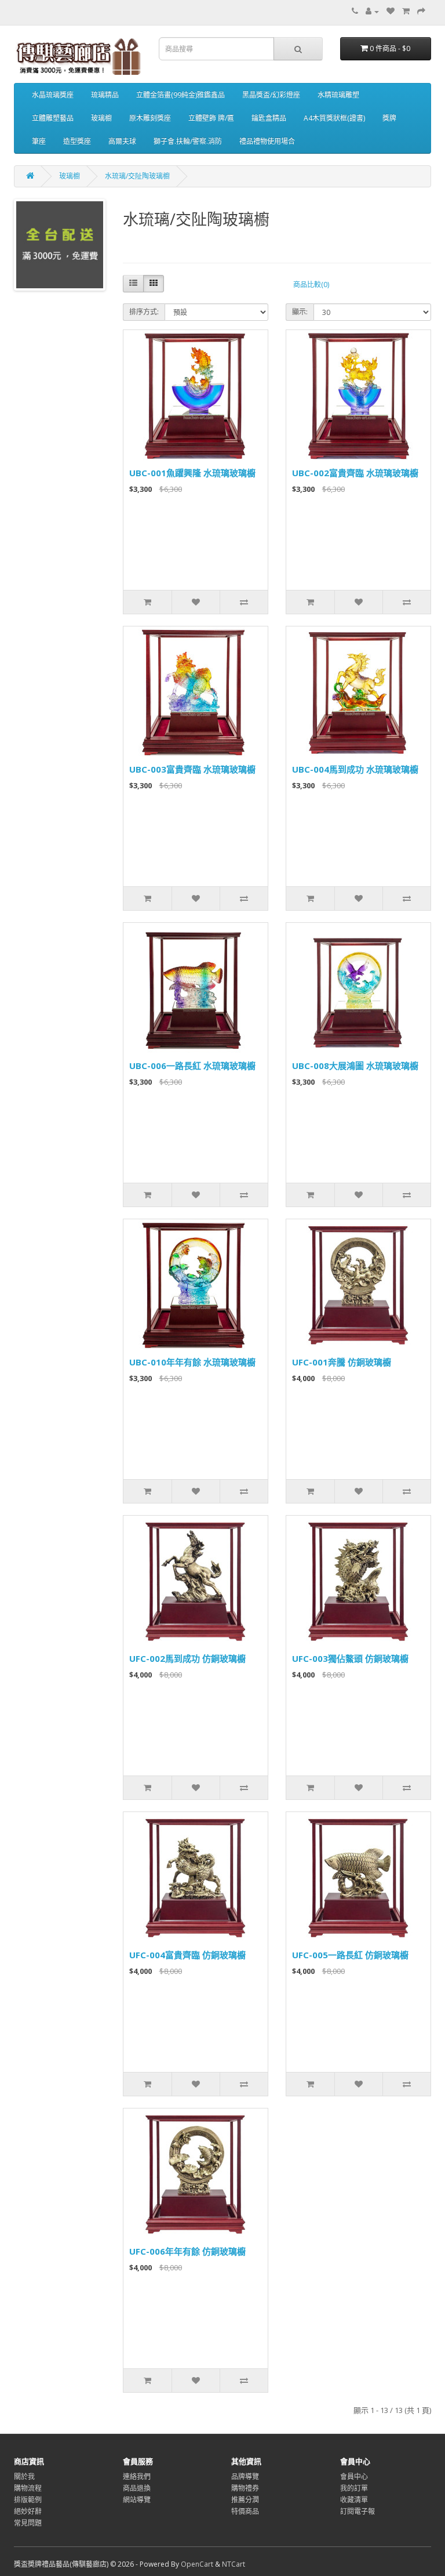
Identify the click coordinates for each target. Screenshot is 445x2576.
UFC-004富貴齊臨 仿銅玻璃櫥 (187, 1955)
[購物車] (406, 11)
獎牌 (389, 118)
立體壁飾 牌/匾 (211, 118)
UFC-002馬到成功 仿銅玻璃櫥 (187, 1658)
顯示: (300, 312)
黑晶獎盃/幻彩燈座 (271, 95)
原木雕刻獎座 (150, 118)
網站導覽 (137, 2500)
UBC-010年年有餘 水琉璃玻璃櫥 (192, 1362)
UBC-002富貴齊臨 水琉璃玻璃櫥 (355, 473)
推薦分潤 (245, 2500)
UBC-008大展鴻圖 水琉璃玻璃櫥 (355, 1066)
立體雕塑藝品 (53, 118)
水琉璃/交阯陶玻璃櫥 (137, 176)
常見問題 (28, 2523)
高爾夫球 (122, 141)
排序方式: (144, 312)
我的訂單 (354, 2488)
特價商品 (245, 2511)
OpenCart (197, 2564)
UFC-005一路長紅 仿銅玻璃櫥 (350, 1955)
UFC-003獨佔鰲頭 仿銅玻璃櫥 (350, 1658)
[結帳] (421, 11)
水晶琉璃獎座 (53, 95)
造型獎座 (77, 141)
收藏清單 (354, 2500)
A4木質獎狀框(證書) (334, 118)
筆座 (39, 141)
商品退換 (137, 2488)
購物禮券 (245, 2488)
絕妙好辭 (28, 2511)
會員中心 (354, 2477)
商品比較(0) (311, 285)
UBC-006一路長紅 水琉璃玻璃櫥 (192, 1066)
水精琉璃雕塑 (338, 95)
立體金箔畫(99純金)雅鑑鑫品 (180, 95)
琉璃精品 (105, 95)
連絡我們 (137, 2477)
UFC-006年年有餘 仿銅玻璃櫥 (187, 2251)
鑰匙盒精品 (269, 118)
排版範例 (28, 2500)
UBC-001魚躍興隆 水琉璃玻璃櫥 (192, 473)
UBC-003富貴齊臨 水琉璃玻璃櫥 (192, 769)
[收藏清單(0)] (391, 11)
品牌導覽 (245, 2477)
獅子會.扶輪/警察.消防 (188, 141)
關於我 (24, 2477)
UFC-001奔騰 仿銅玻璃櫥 (342, 1362)
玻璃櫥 (101, 118)
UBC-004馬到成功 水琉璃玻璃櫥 (355, 769)
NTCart (234, 2564)
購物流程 (28, 2488)
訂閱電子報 (358, 2511)
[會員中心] (372, 11)
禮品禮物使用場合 (267, 141)
